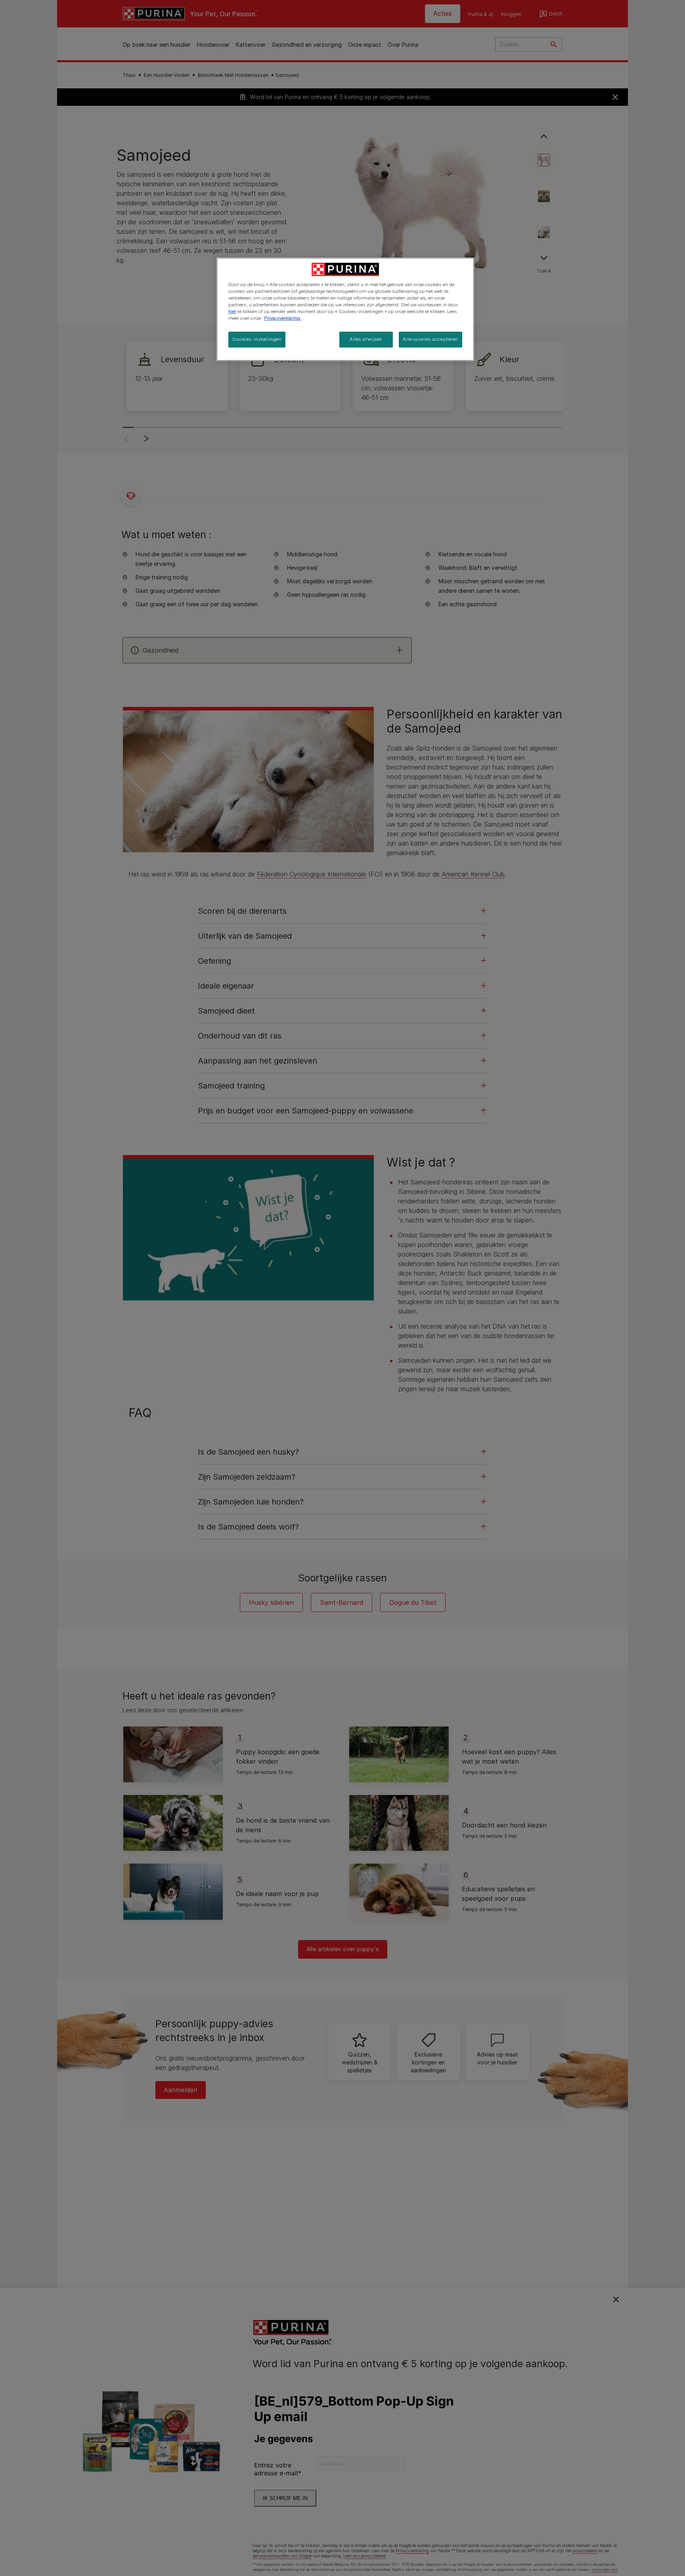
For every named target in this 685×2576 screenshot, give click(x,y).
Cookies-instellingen (257, 339)
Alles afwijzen (366, 339)
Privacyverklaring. (283, 318)
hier (232, 311)
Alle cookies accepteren (431, 339)
